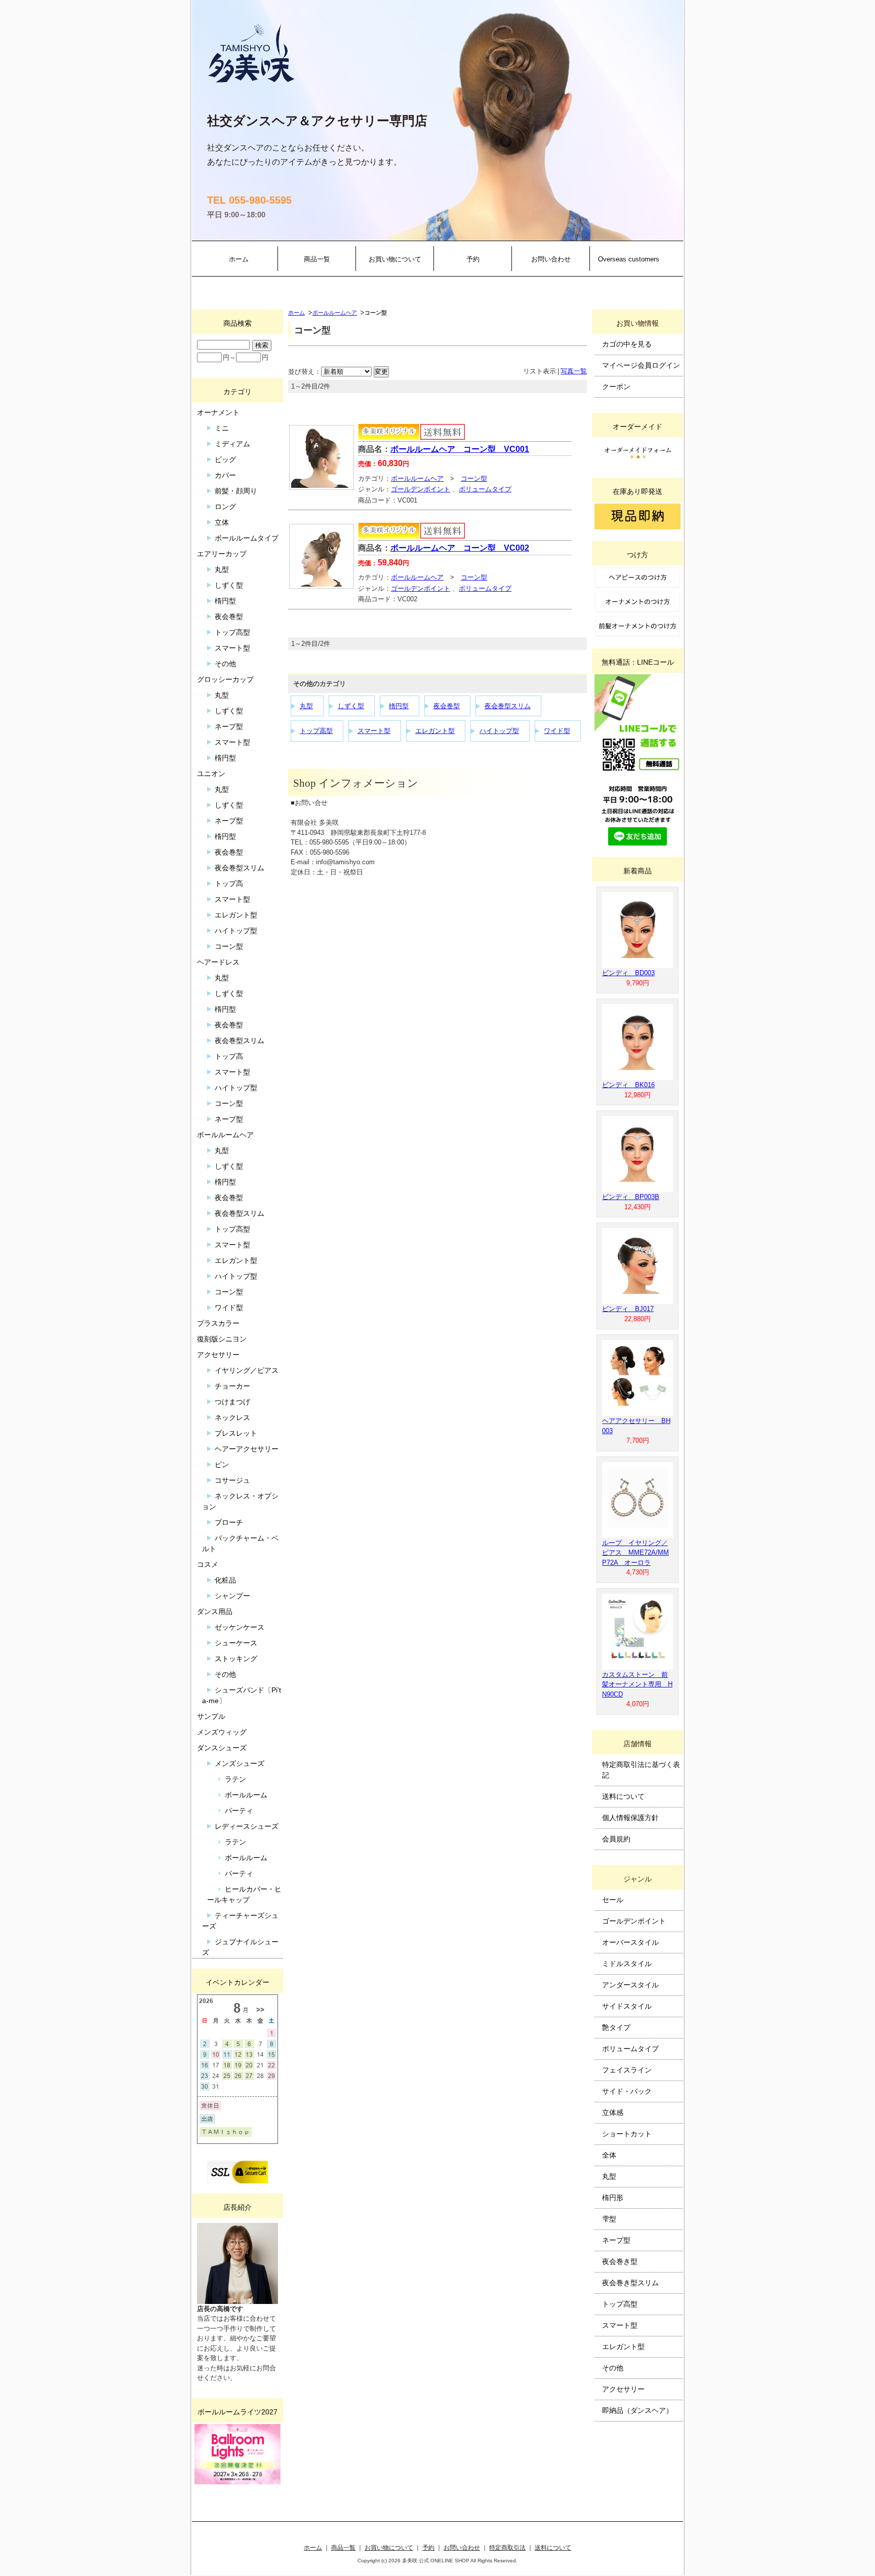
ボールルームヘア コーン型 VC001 (460, 449)
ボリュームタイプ (485, 489)
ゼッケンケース (240, 1627)
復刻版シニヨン (222, 1339)
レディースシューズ (247, 1826)
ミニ (222, 428)
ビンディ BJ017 (628, 1309)
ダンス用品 (215, 1611)
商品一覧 (317, 259)
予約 (473, 259)
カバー (225, 475)
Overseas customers (629, 259)
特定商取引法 (507, 2547)
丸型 (306, 706)
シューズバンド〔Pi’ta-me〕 (242, 1695)
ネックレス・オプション (240, 1501)
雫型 (609, 2219)
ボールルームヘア (335, 313)
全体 (609, 2155)
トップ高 (229, 883)
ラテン (235, 1779)
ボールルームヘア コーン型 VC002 (460, 548)
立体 (222, 522)
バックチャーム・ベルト (240, 1543)
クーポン (616, 387)
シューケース (236, 1643)
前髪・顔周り (236, 491)
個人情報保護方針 (630, 1818)
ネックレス (232, 1417)
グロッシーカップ (225, 679)
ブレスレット (236, 1433)
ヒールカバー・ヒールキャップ (244, 1894)
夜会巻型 (447, 706)
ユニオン (211, 774)
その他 (225, 664)
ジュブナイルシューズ (240, 1947)
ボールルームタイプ (247, 538)
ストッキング (236, 1659)
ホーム (239, 259)
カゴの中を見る (627, 344)
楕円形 (613, 2198)
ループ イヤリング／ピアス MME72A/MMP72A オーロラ (635, 1553)
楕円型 (399, 706)
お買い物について (395, 259)
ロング (225, 507)
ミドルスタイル (627, 1964)
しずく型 (351, 706)
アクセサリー (218, 1355)
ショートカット (627, 2134)
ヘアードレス (218, 962)
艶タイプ (616, 2027)
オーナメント (218, 412)
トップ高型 (316, 731)
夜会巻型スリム (508, 706)
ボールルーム (246, 1795)
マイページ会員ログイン (641, 365)
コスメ (208, 1564)
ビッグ (225, 459)
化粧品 (225, 1580)
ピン (222, 1465)
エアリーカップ (222, 554)
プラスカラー (218, 1323)
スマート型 (374, 731)
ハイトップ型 (499, 731)
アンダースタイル (630, 1985)
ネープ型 (229, 726)
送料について (623, 1796)
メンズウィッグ (222, 1732)
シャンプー (232, 1596)
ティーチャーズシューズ (240, 1921)
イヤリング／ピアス (247, 1370)
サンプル (211, 1716)
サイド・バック (627, 2091)
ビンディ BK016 (628, 1085)
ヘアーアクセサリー (247, 1449)
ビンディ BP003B (631, 1197)
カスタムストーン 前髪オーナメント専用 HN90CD (637, 1684)
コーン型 (474, 478)
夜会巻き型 (620, 2261)
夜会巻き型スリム (630, 2283)
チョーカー (232, 1386)
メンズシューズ (240, 1763)
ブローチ (229, 1522)
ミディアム (232, 444)
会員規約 (616, 1839)
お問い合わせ (551, 259)
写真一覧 (574, 371)
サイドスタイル (627, 2006)
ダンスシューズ (222, 1748)
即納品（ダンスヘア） (638, 2410)
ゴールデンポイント (421, 489)
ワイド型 (557, 731)
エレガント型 (435, 731)
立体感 (613, 2112)
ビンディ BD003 (628, 973)
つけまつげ (232, 1402)
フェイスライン (627, 2070)
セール (613, 1900)
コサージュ (232, 1480)
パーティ (239, 1811)
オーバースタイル (630, 1942)
